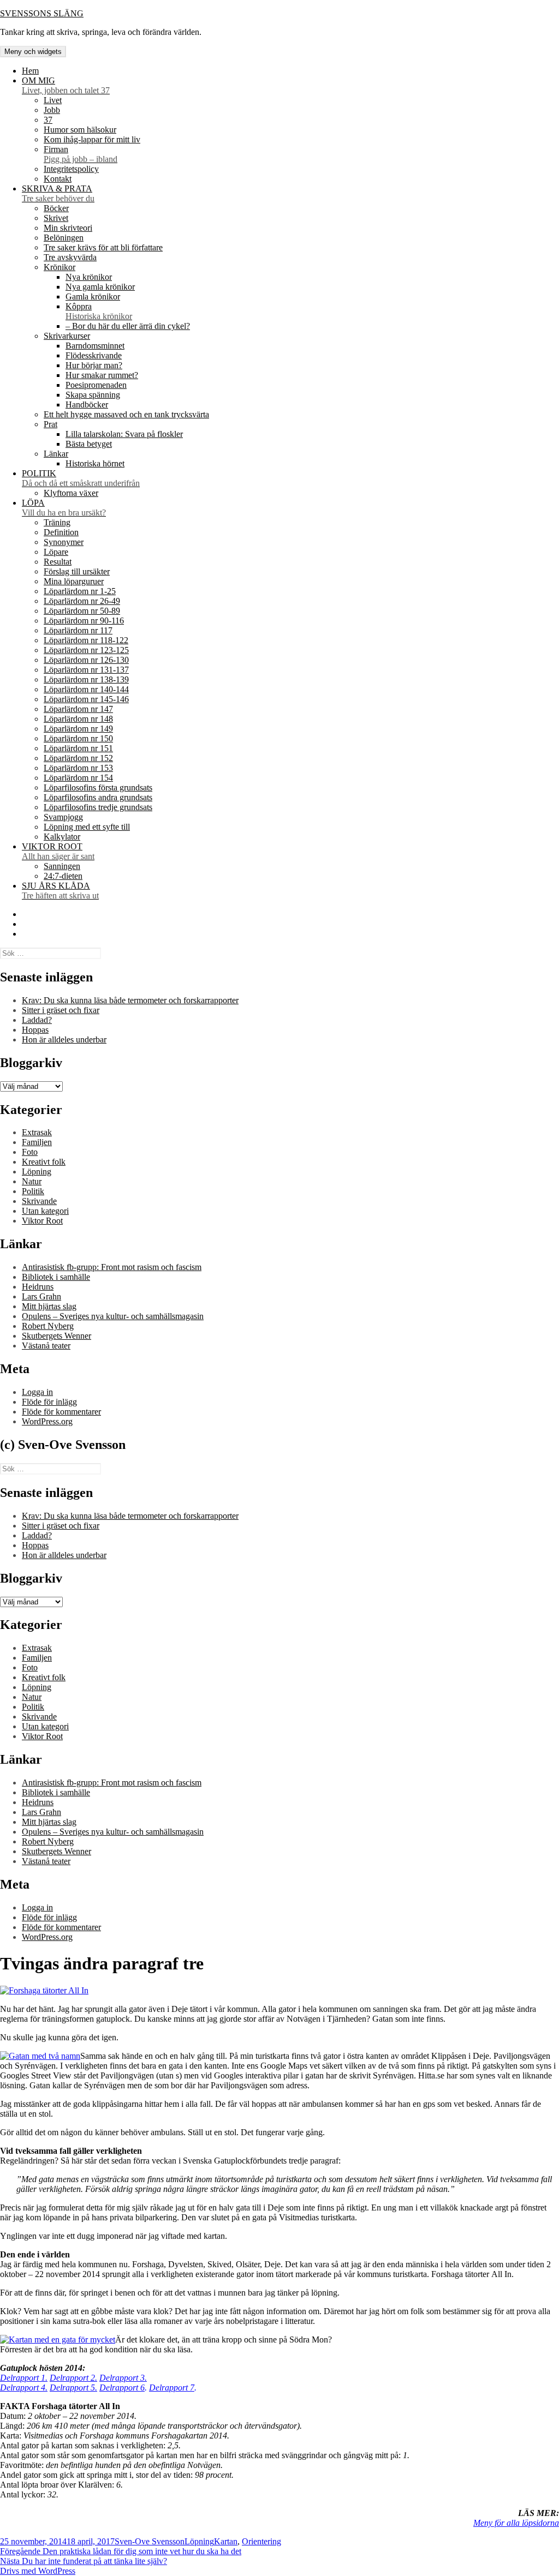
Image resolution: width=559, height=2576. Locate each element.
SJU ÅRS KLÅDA (60, 891)
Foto (30, 1152)
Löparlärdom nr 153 (78, 768)
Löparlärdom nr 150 (78, 738)
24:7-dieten (63, 876)
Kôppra (99, 311)
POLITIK (81, 478)
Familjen (37, 1142)
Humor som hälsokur (80, 130)
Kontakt (58, 179)
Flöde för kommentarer (61, 1412)
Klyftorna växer (71, 493)
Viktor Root (42, 1221)
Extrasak (37, 1132)
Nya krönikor (89, 277)
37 (48, 120)
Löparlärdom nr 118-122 (86, 640)
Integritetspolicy (71, 169)
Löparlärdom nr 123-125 (86, 650)
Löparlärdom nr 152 (78, 758)
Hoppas (35, 1030)
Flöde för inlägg (49, 1402)
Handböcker (87, 405)
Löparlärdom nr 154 (78, 778)
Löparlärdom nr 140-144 (86, 689)
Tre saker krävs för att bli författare (103, 247)
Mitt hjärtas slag (49, 1306)
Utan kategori (45, 1211)
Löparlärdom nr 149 (78, 729)
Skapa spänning (93, 395)
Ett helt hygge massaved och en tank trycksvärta (126, 414)
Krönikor (60, 267)
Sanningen (62, 866)
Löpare (56, 552)
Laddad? (37, 1020)
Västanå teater (46, 1346)
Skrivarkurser (67, 336)
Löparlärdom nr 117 (78, 630)
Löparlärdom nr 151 (78, 748)
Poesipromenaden (96, 385)
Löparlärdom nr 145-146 (86, 699)
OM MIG (66, 85)
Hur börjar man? (94, 365)
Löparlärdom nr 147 (78, 709)
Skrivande (39, 1201)
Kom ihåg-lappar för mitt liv (92, 139)
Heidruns (38, 1287)
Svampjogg (63, 817)
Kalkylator (62, 837)
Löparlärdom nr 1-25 (80, 591)
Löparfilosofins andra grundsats (98, 797)
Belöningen (64, 238)
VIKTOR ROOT (58, 851)
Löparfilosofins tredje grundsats (98, 807)
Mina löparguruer (74, 581)
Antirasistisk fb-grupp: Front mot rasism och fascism (112, 1267)
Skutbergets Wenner (57, 1336)
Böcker (56, 208)
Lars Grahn (41, 1296)
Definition (61, 532)
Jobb (52, 110)
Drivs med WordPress (38, 2571)
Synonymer (64, 542)
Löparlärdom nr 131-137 (86, 670)
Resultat (58, 562)
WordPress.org (47, 1421)
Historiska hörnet (95, 463)
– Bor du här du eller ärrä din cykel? (128, 326)
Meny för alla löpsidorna (516, 2523)
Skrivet (56, 218)
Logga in (37, 1392)
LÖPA (64, 508)
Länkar (56, 454)
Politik (33, 1191)
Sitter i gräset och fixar (61, 1010)
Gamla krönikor (93, 296)
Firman (81, 154)
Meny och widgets (33, 52)
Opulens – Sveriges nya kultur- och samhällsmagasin (113, 1316)
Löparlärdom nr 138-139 (86, 679)
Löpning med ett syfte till (87, 827)
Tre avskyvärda (70, 257)
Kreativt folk (44, 1162)
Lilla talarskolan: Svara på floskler (124, 434)
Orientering (261, 2541)
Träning (57, 522)
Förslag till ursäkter (77, 571)
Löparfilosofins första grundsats (98, 787)
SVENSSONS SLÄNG (42, 13)
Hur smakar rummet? (102, 375)
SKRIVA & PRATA (58, 193)
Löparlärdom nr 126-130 (86, 660)
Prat (50, 424)
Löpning (37, 1172)
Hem (30, 71)
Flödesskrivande (94, 355)
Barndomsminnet (95, 346)
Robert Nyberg (48, 1326)
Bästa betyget (89, 444)
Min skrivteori (68, 228)
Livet (53, 100)
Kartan (226, 2541)
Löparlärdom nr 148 (78, 719)
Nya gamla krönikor (100, 287)
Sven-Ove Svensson (150, 2541)
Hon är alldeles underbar (64, 1040)
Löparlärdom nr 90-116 (84, 621)
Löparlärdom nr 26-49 (82, 601)
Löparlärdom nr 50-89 (82, 611)
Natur (32, 1181)
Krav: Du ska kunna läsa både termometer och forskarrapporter (130, 1000)
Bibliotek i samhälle (56, 1277)
